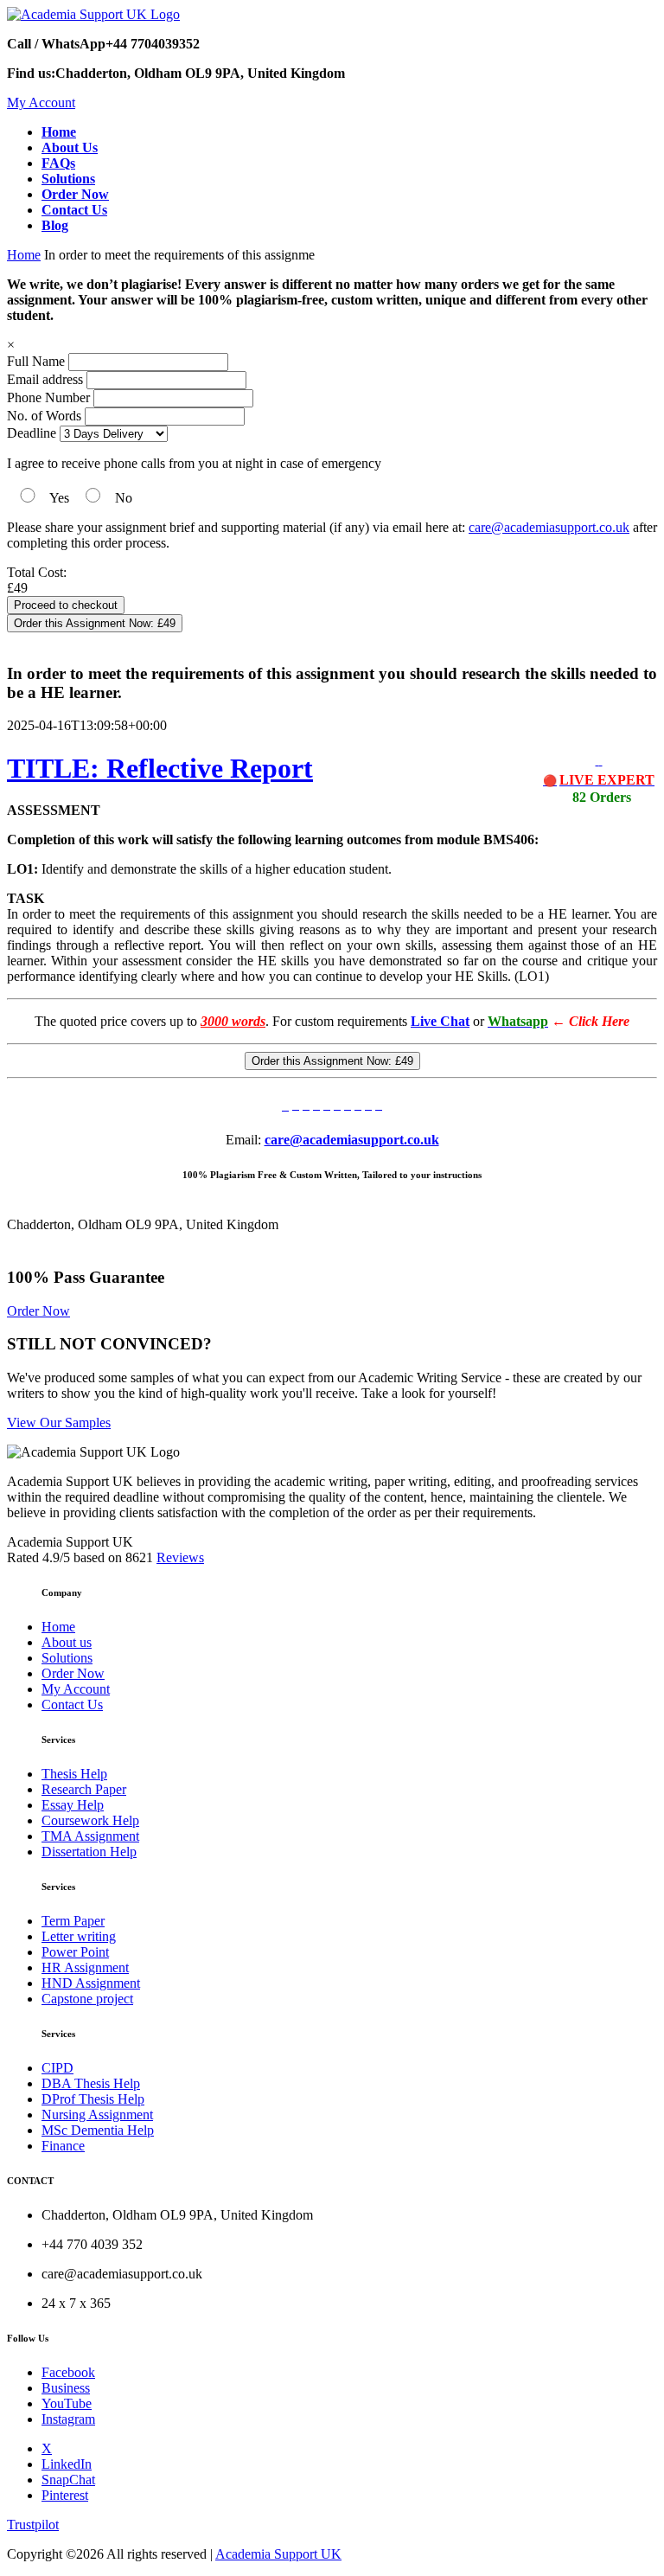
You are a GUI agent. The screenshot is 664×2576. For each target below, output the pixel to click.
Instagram (68, 2419)
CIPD (57, 2068)
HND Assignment (91, 1983)
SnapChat (68, 2480)
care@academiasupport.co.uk (549, 527)
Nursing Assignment (97, 2115)
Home (24, 255)
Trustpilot (33, 2525)
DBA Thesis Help (91, 2083)
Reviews (180, 1557)
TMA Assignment (90, 1836)
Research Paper (84, 1789)
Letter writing (79, 1936)
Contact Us (72, 1705)
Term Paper (73, 1921)
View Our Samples (59, 1423)
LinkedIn (67, 2464)
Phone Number (50, 397)
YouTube (67, 2403)
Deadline (32, 433)
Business (66, 2388)
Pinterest (65, 2495)
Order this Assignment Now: (95, 623)
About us (67, 1642)
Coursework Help (90, 1820)
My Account (41, 103)
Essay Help (73, 1805)
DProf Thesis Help (93, 2099)
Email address (45, 379)
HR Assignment (85, 1967)
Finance (63, 2146)
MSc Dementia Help (98, 2130)
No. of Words (46, 416)
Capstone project (87, 1999)
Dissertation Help (89, 1852)
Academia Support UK (278, 2554)
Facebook (68, 2372)
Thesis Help (74, 1774)
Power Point (75, 1952)
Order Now (38, 1311)
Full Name (36, 361)
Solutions (67, 1658)
